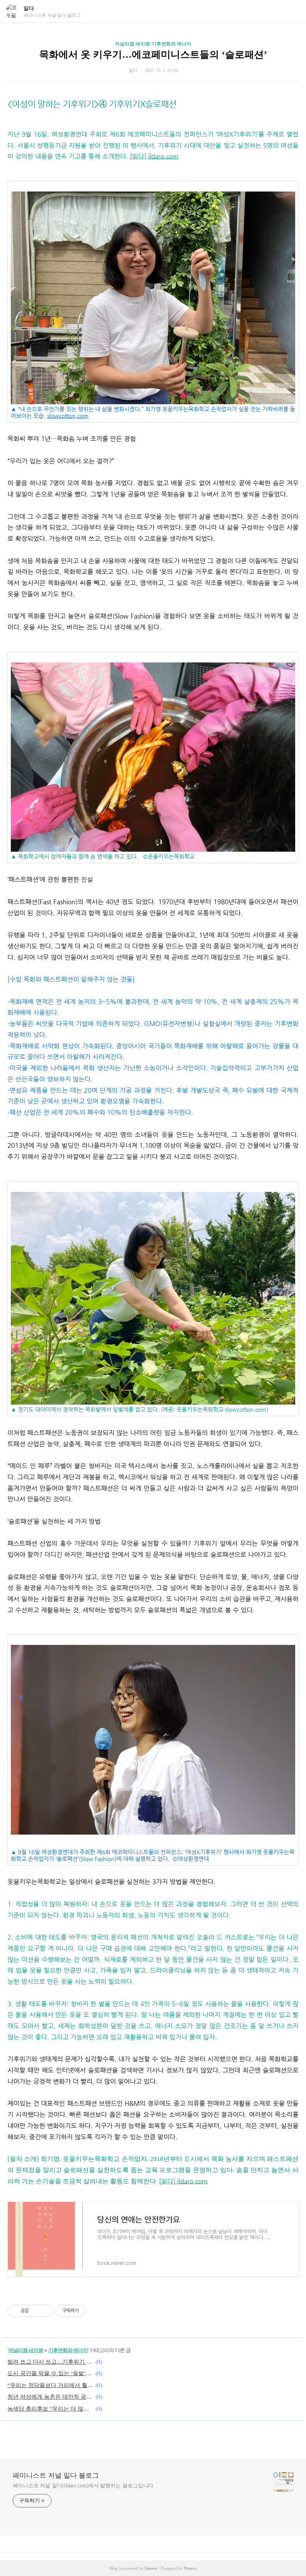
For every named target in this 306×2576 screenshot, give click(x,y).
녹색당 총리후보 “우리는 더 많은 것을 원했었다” (50, 2409)
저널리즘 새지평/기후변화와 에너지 (153, 44)
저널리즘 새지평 (26, 2350)
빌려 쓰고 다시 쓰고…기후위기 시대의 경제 (50, 2362)
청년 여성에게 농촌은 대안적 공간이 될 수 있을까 (50, 2397)
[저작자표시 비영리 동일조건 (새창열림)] (96, 2311)
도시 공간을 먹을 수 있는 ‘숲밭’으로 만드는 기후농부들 (50, 2373)
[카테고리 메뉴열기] (293, 11)
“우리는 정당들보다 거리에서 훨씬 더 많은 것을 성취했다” (50, 2385)
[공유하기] (36, 2311)
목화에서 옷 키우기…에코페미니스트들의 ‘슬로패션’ (153, 55)
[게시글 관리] (45, 2311)
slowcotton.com (68, 416)
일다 (29, 8)
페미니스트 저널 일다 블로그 (56, 2475)
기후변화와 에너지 (68, 2350)
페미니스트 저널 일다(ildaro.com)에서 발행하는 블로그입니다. (84, 2486)
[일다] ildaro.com (154, 156)
